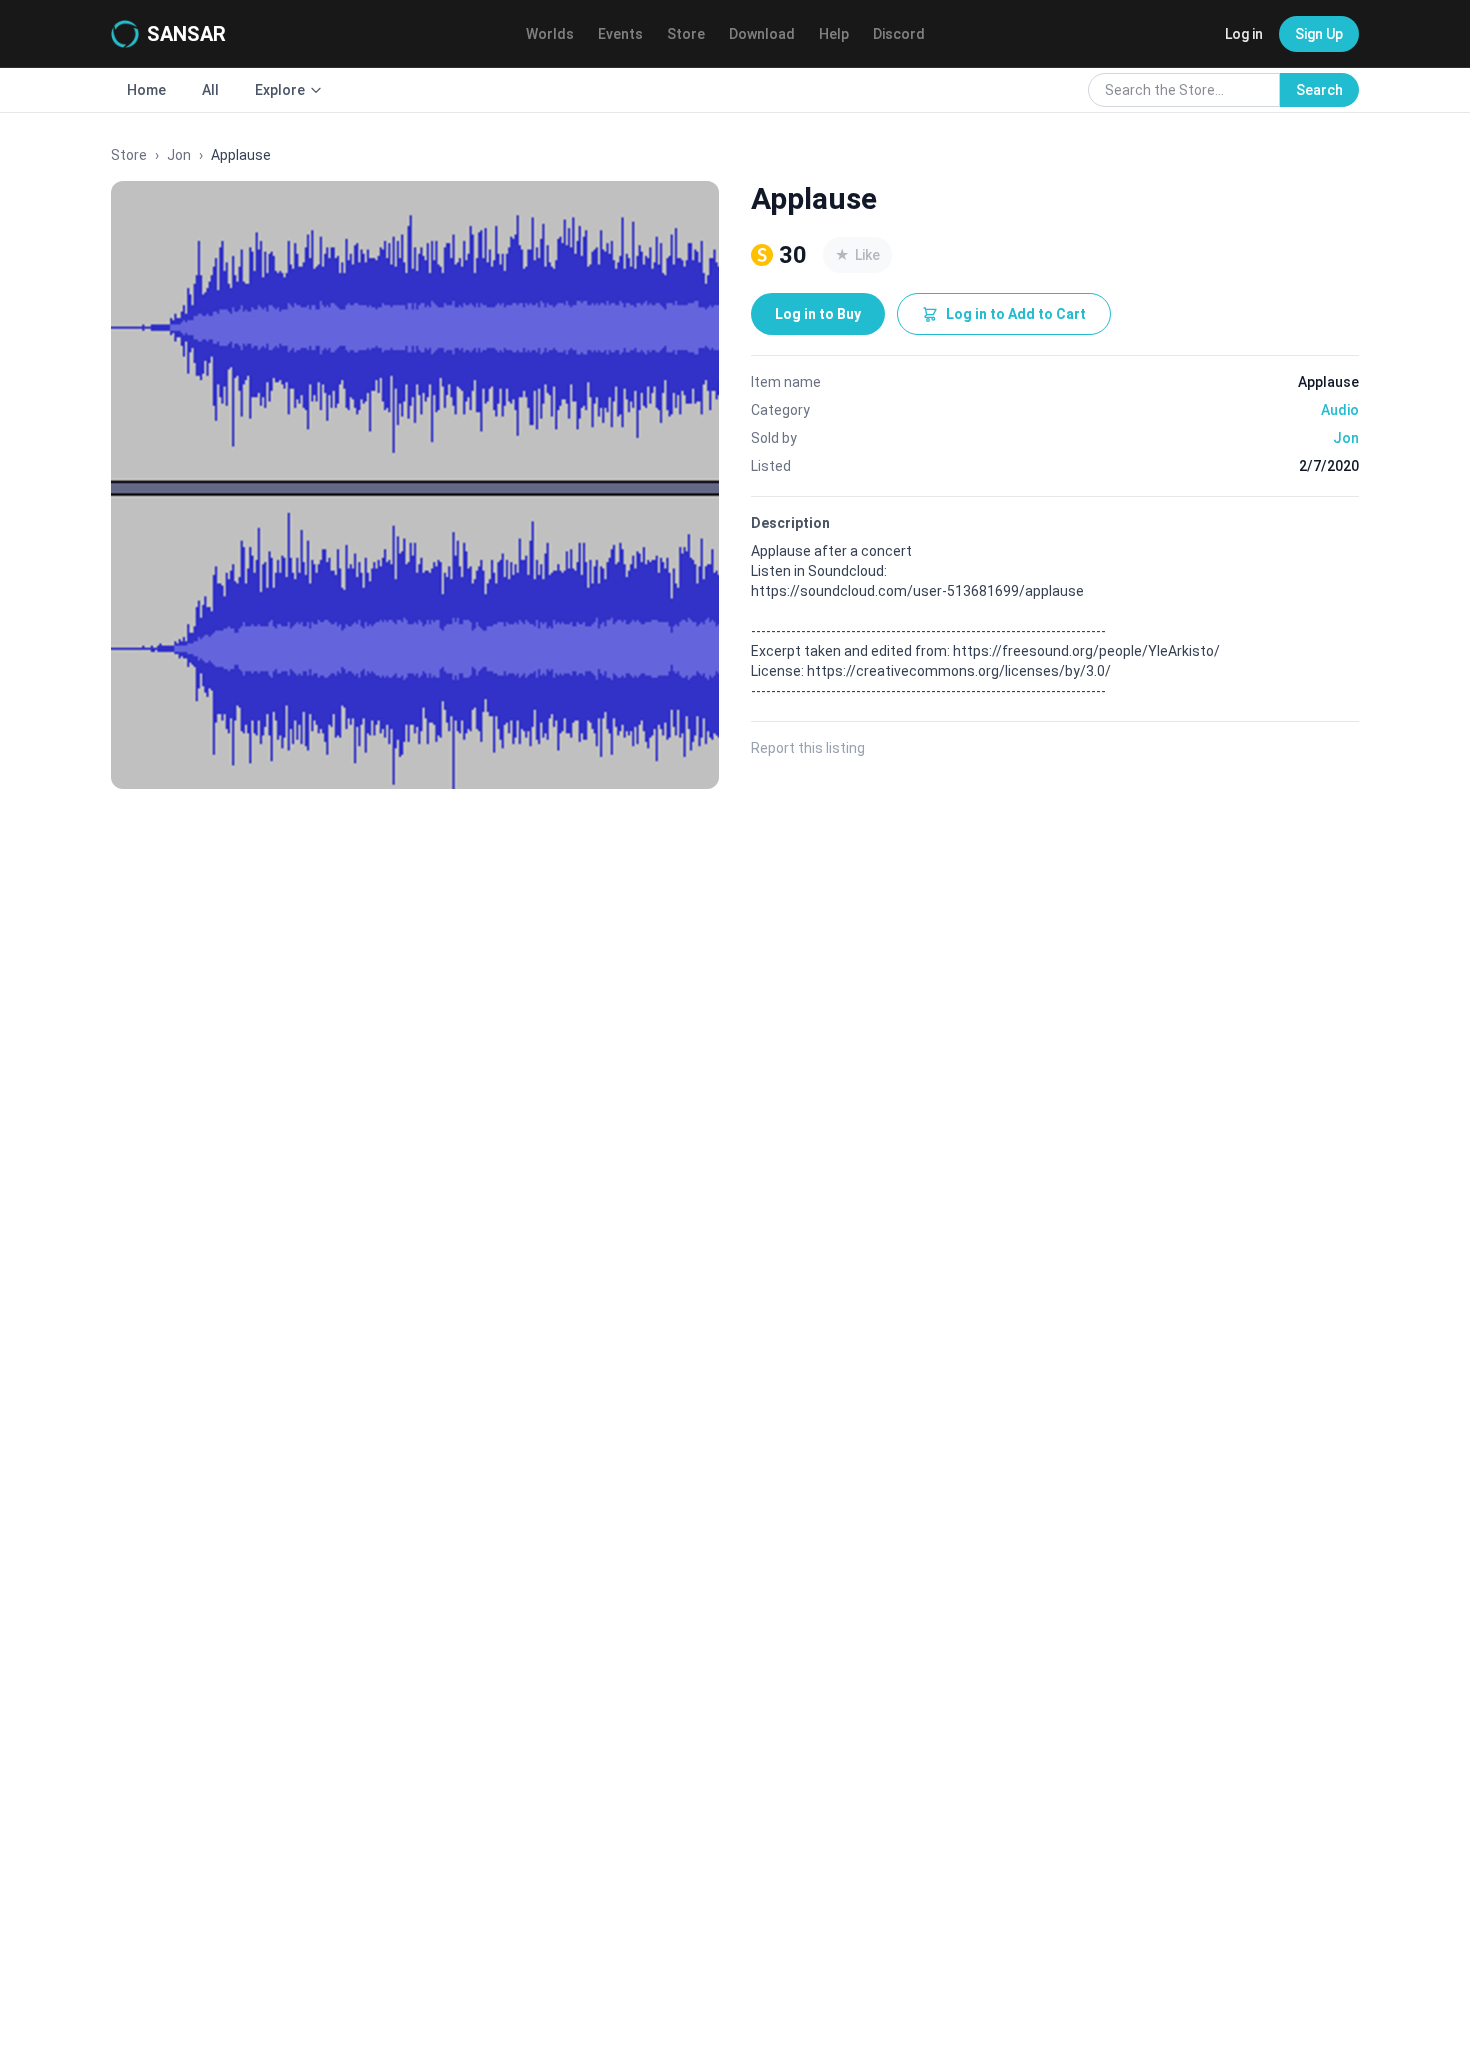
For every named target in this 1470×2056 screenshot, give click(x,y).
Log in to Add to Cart (1016, 314)
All (210, 90)
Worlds (550, 34)
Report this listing (808, 748)
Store (686, 34)
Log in (1244, 34)
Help (834, 34)
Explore (280, 90)
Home (146, 90)
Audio (1340, 410)
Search (1319, 90)
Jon (179, 155)
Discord (899, 34)
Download (762, 34)
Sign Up (1319, 34)
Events (620, 34)
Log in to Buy (818, 314)
